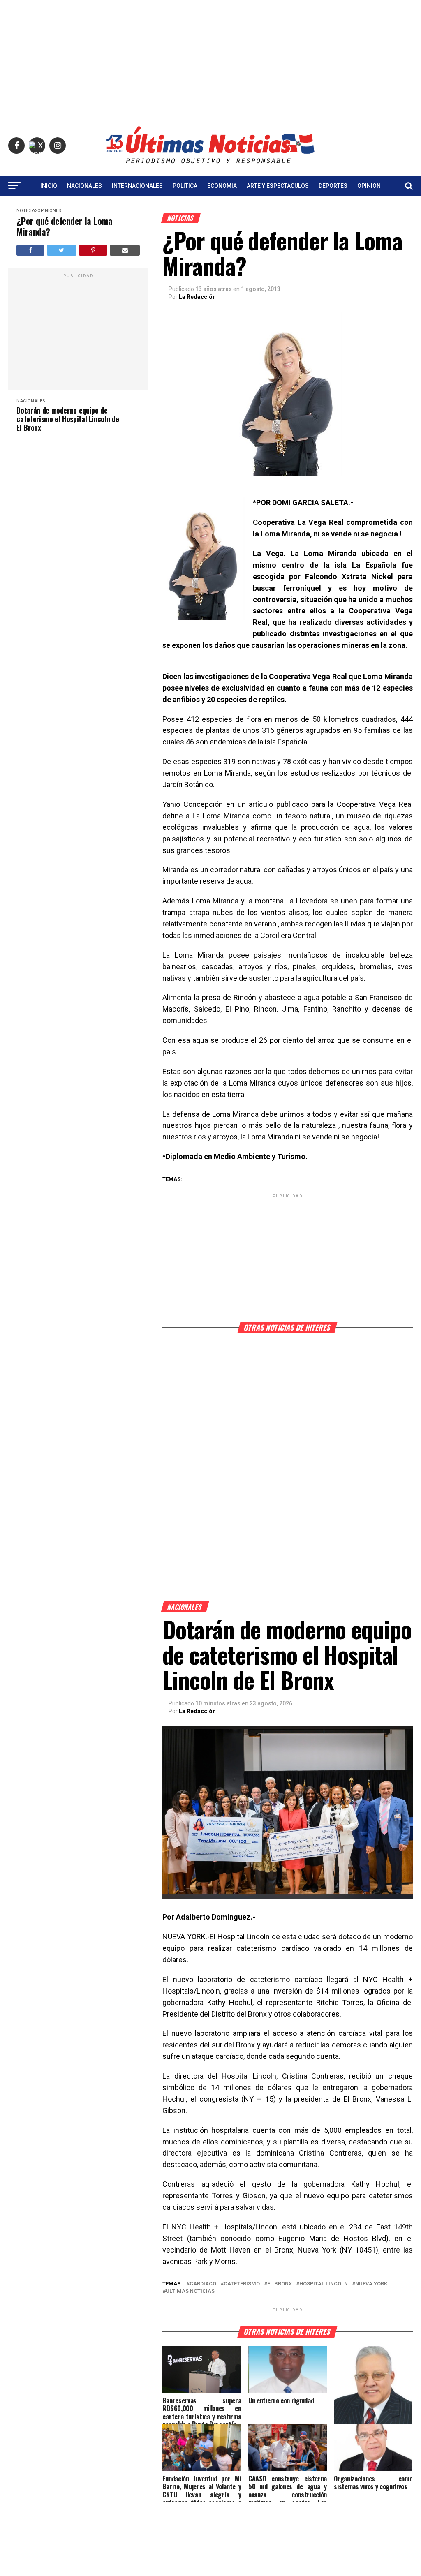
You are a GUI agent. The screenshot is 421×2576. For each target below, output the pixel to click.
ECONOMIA (222, 186)
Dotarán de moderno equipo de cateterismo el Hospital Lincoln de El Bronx (68, 419)
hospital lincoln (324, 2284)
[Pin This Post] (93, 250)
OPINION (369, 186)
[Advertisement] (210, 58)
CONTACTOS (210, 208)
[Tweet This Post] (62, 250)
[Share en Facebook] (30, 250)
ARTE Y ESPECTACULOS (278, 186)
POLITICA (185, 186)
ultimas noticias (190, 2291)
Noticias (27, 211)
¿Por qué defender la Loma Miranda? (64, 226)
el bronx (280, 2284)
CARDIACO (203, 2284)
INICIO (49, 186)
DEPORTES (333, 186)
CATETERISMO (242, 2284)
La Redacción (197, 297)
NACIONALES (84, 186)
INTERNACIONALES (137, 186)
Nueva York (371, 2284)
